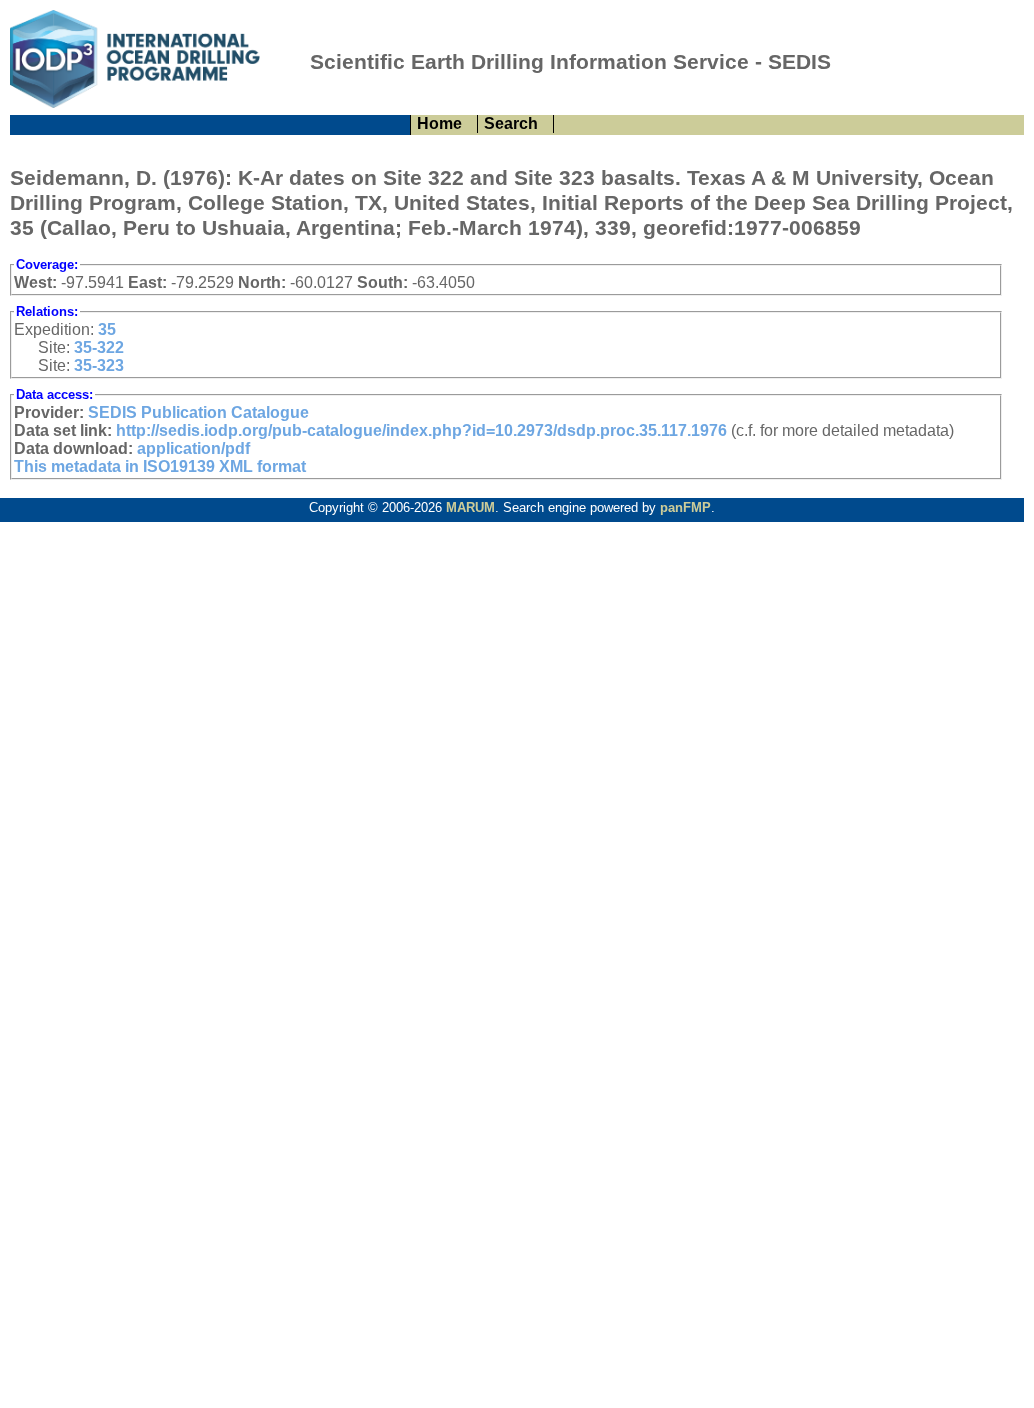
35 (107, 329)
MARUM (470, 507)
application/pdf (193, 448)
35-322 (99, 347)
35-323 (99, 365)
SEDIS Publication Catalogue (198, 412)
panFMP (685, 507)
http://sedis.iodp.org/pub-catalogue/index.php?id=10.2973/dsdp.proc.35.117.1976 (421, 430)
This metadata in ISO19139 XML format (160, 466)
